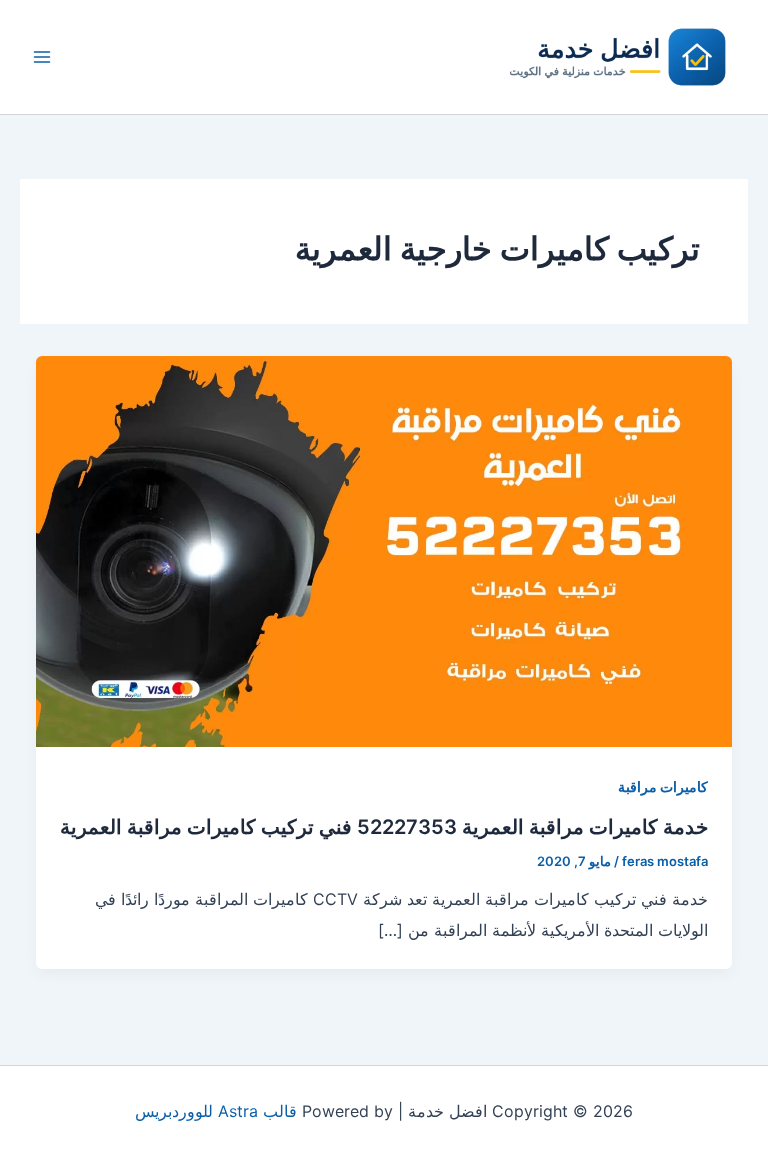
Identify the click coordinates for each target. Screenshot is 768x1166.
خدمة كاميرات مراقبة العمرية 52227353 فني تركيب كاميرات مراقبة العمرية (384, 827)
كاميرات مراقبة (663, 786)
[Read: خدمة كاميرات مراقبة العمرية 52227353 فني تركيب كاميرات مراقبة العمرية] (384, 550)
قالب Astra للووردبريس (216, 1111)
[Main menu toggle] (42, 57)
